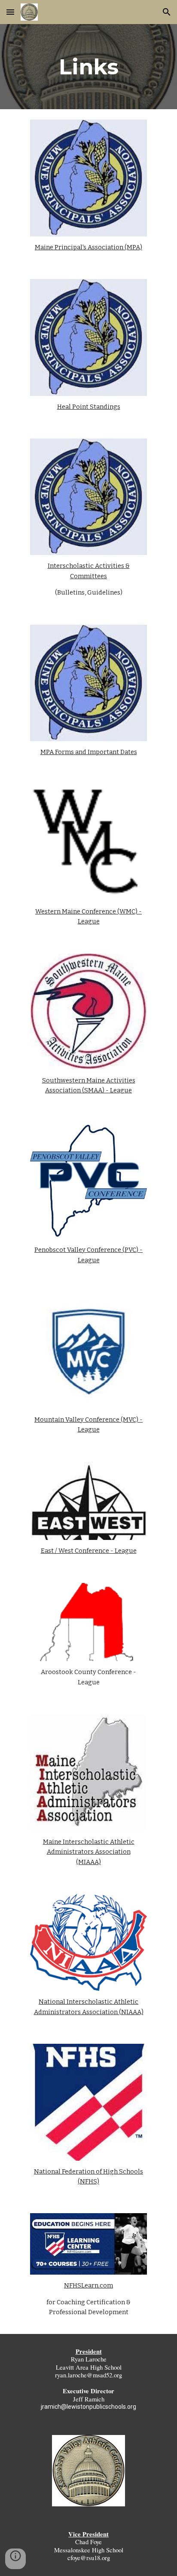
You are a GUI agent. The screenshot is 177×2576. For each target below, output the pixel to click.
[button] (10, 12)
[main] (88, 67)
